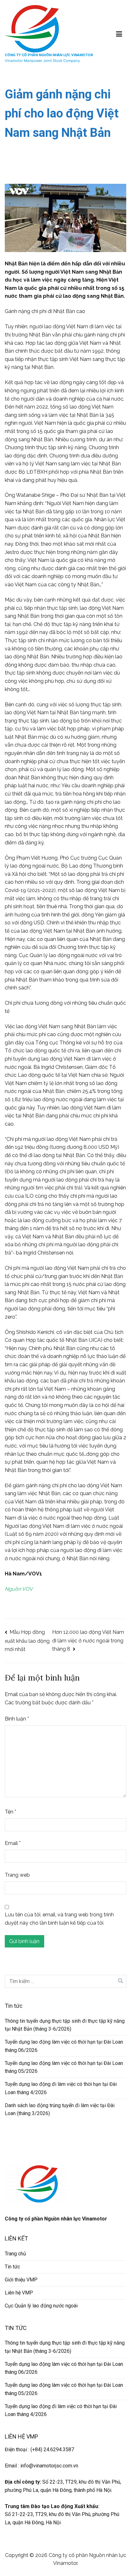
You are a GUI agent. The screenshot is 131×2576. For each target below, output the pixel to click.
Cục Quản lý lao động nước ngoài (41, 2306)
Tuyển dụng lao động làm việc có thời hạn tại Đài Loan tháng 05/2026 (64, 2067)
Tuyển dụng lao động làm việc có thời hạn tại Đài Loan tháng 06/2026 (64, 2046)
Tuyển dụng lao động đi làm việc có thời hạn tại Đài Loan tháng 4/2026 (61, 2088)
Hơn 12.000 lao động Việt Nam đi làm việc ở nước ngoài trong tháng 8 (88, 1641)
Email (13, 1843)
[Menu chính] (119, 34)
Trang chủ (15, 2254)
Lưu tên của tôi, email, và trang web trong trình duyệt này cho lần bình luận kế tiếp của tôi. (59, 1919)
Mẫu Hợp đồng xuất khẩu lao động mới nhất (27, 1641)
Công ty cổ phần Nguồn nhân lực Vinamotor (49, 55)
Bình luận (17, 1719)
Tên (10, 1812)
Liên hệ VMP (19, 2293)
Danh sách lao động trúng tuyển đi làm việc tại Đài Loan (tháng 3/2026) (60, 2110)
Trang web (17, 1875)
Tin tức (12, 2267)
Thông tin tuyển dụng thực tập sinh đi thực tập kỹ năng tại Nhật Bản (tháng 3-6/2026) (65, 2025)
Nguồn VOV (19, 1589)
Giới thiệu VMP (21, 2280)
